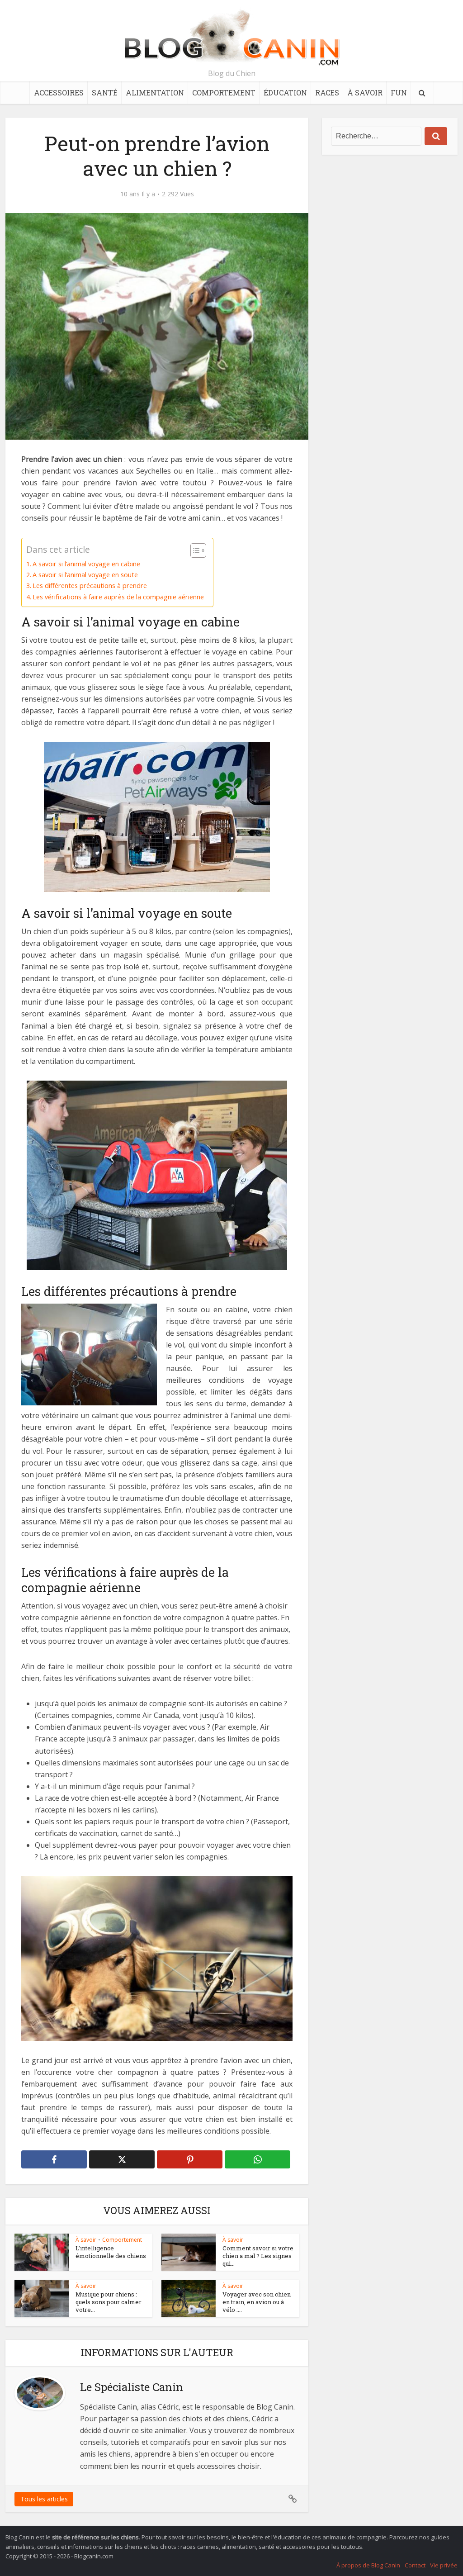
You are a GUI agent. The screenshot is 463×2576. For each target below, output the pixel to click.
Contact (415, 2565)
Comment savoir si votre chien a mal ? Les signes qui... (258, 2256)
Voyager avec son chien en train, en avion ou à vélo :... (257, 2302)
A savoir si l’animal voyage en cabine (86, 564)
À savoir (365, 93)
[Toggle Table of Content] (194, 550)
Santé (105, 93)
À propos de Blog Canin (368, 2565)
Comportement (224, 93)
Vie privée (444, 2565)
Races (327, 93)
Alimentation (155, 93)
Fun (399, 93)
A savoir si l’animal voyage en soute (85, 575)
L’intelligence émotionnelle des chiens (111, 2252)
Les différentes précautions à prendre (90, 586)
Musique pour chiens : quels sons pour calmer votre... (109, 2302)
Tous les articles (44, 2499)
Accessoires (59, 93)
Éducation (285, 93)
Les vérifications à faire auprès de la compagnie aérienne (118, 597)
